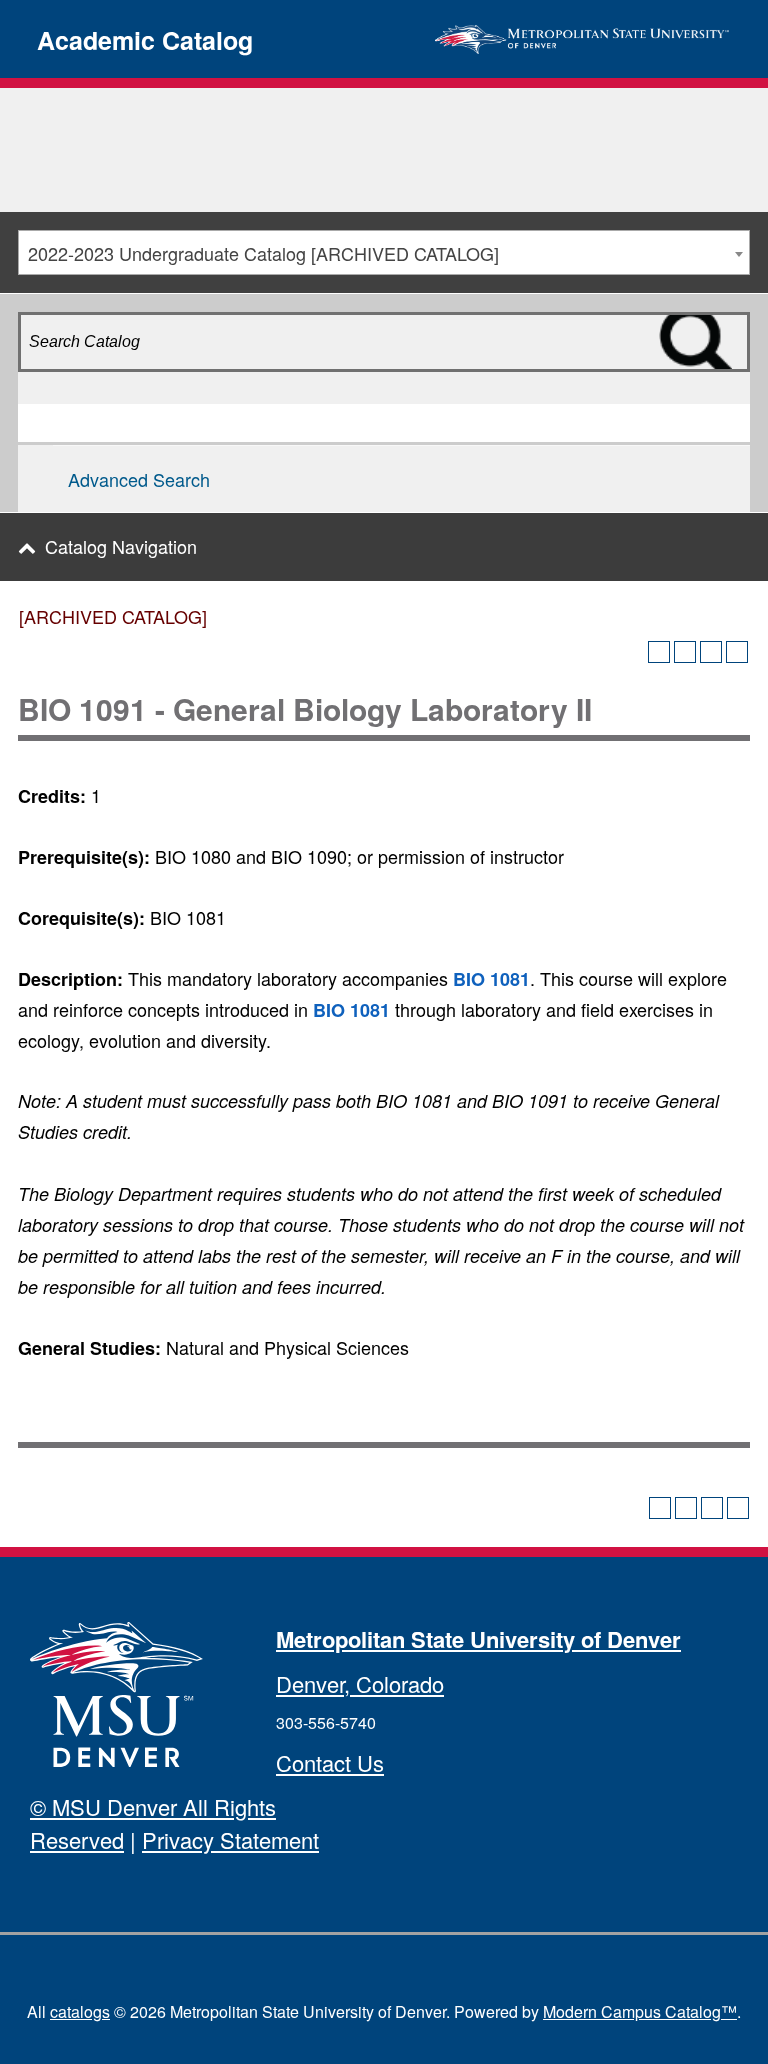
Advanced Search (139, 479)
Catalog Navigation (121, 546)
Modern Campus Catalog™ (640, 2011)
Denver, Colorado (360, 1683)
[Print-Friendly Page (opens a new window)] (711, 652)
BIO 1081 (491, 979)
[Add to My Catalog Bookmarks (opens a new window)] (659, 652)
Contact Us (330, 1762)
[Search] (726, 377)
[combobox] (384, 252)
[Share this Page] (685, 652)
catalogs (80, 2011)
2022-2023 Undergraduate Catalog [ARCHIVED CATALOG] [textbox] (263, 253)
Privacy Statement (230, 1839)
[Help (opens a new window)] (737, 652)
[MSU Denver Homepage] (582, 36)
